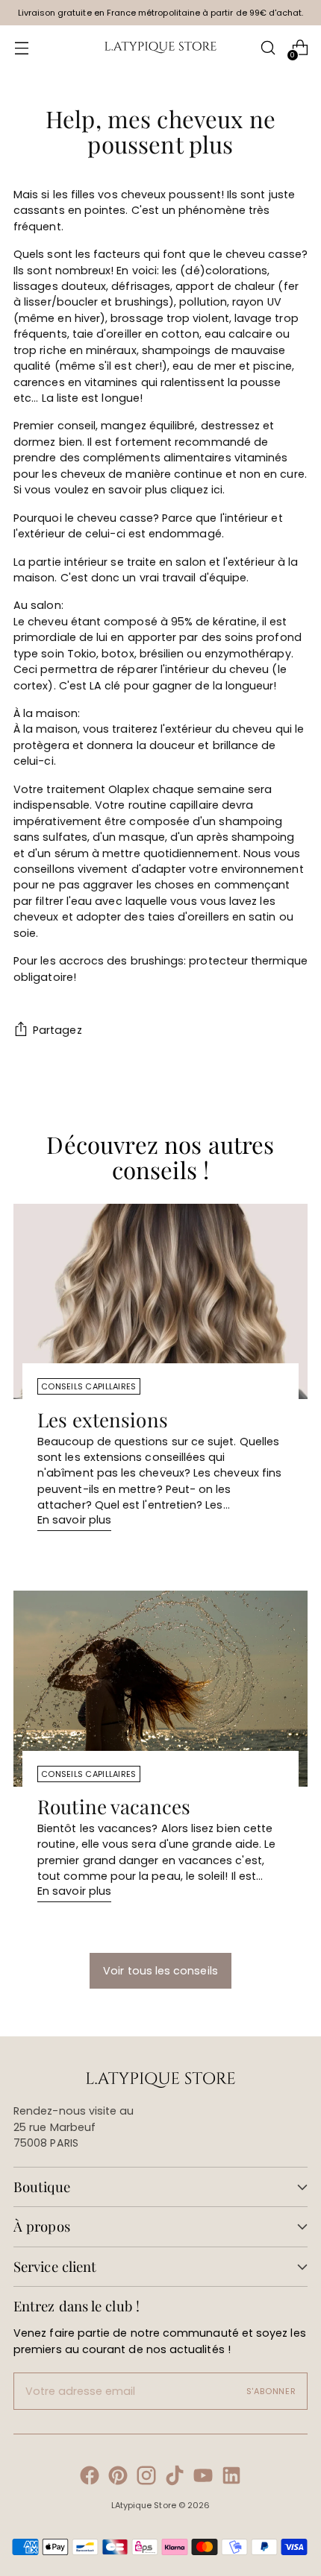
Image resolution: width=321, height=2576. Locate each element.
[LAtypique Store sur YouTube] (203, 2478)
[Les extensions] (160, 1302)
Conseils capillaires (89, 1386)
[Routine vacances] (160, 1689)
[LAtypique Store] (160, 48)
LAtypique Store (144, 2505)
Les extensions (103, 1420)
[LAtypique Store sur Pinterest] (118, 2478)
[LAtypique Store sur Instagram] (146, 2478)
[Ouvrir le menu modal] (21, 48)
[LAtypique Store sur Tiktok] (175, 2478)
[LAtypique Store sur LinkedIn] (231, 2478)
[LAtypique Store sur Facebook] (90, 2478)
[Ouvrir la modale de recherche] (268, 48)
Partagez (57, 1030)
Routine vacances (114, 1806)
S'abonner (272, 2391)
